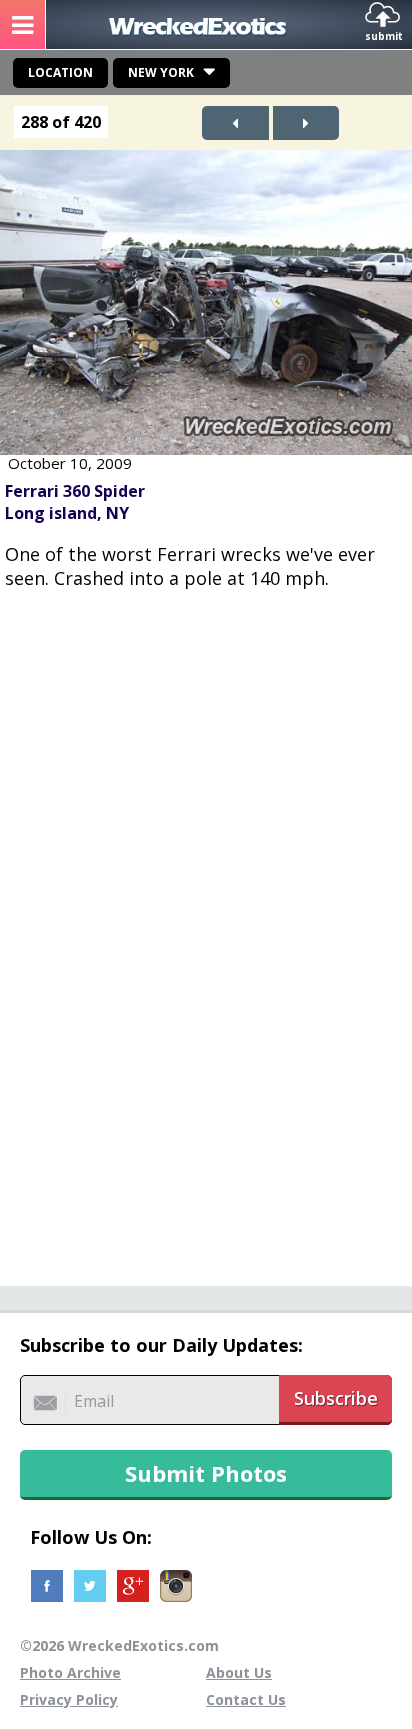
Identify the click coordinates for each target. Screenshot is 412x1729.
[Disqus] (206, 927)
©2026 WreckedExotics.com (119, 1645)
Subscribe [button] (336, 1398)
